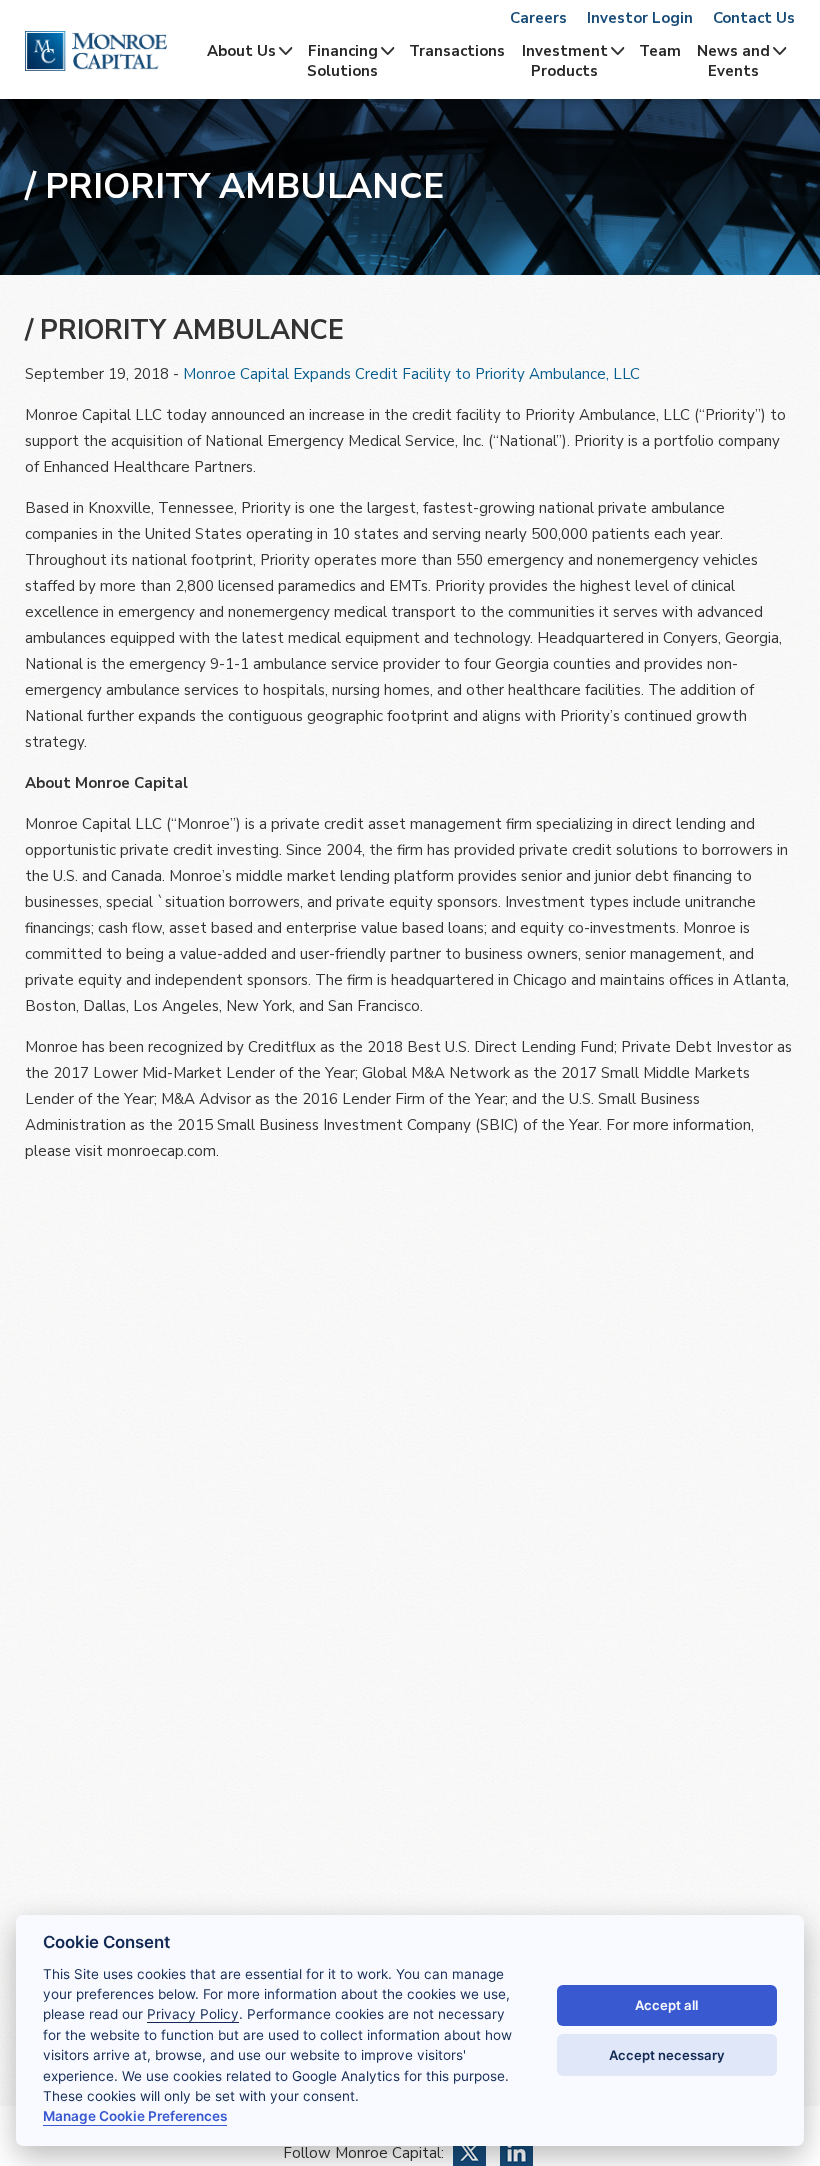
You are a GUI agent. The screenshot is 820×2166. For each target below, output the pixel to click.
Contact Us (754, 18)
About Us (241, 51)
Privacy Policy (193, 2014)
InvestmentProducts (565, 61)
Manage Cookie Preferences (135, 2116)
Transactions (457, 51)
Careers (538, 18)
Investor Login (640, 18)
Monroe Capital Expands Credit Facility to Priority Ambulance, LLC (411, 374)
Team (660, 51)
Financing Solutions (342, 61)
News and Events (733, 61)
